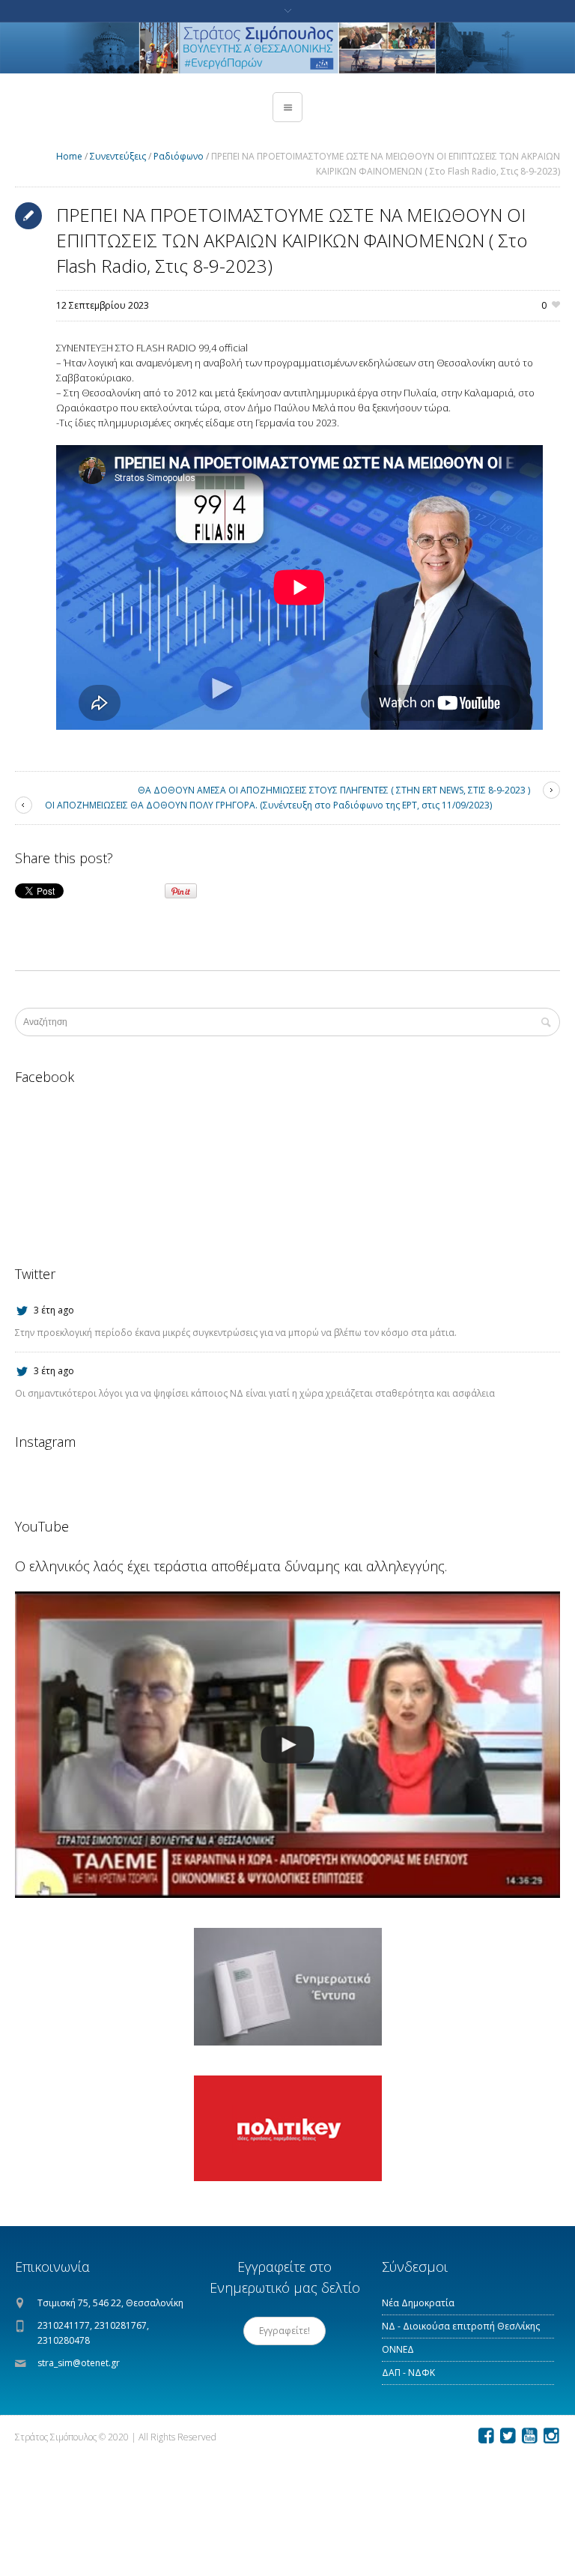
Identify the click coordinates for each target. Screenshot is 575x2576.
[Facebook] (486, 2436)
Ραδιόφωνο (179, 156)
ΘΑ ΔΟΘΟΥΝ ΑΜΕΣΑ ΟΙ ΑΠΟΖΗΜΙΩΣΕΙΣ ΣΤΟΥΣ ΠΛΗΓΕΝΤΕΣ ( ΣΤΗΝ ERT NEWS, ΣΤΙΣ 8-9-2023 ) (334, 790)
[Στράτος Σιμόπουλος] (287, 48)
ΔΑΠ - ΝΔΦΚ (408, 2373)
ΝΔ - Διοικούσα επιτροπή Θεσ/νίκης (461, 2326)
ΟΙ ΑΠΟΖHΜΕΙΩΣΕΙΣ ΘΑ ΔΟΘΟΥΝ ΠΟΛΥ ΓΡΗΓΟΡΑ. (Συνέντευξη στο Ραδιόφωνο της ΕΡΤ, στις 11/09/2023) (268, 805)
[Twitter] (508, 2436)
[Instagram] (551, 2436)
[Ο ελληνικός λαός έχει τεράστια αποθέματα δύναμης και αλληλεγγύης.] (287, 1745)
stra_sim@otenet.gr (79, 2363)
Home (69, 156)
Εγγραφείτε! (285, 2331)
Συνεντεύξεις (118, 156)
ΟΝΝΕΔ (398, 2349)
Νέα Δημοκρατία (418, 2303)
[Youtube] (529, 2436)
